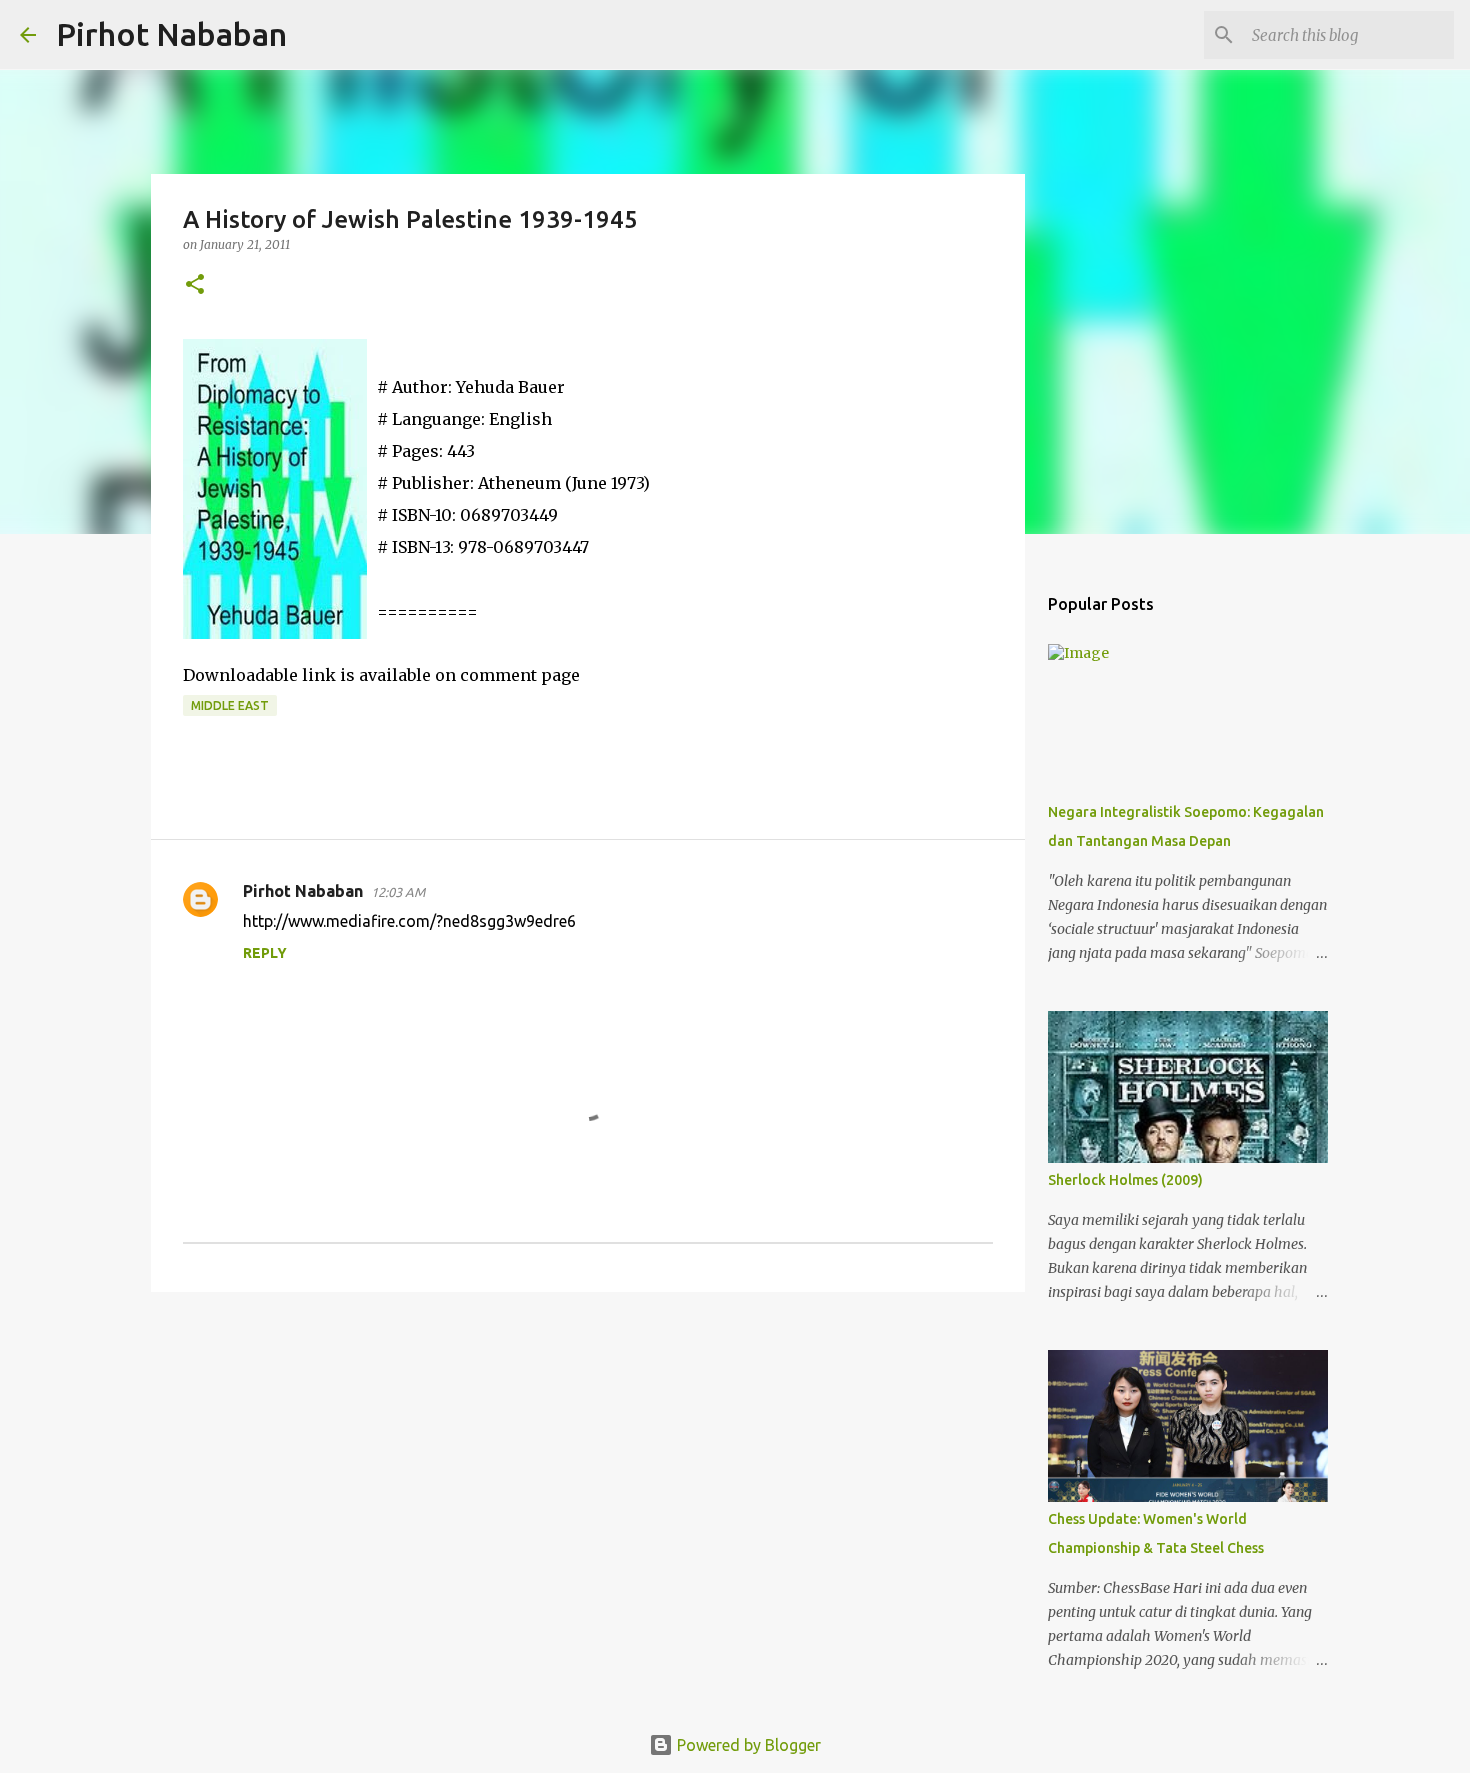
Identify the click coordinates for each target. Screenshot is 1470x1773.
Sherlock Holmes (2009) (1125, 1180)
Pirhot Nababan (171, 34)
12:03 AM (398, 892)
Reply (265, 953)
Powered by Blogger (747, 1745)
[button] (195, 285)
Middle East (230, 705)
